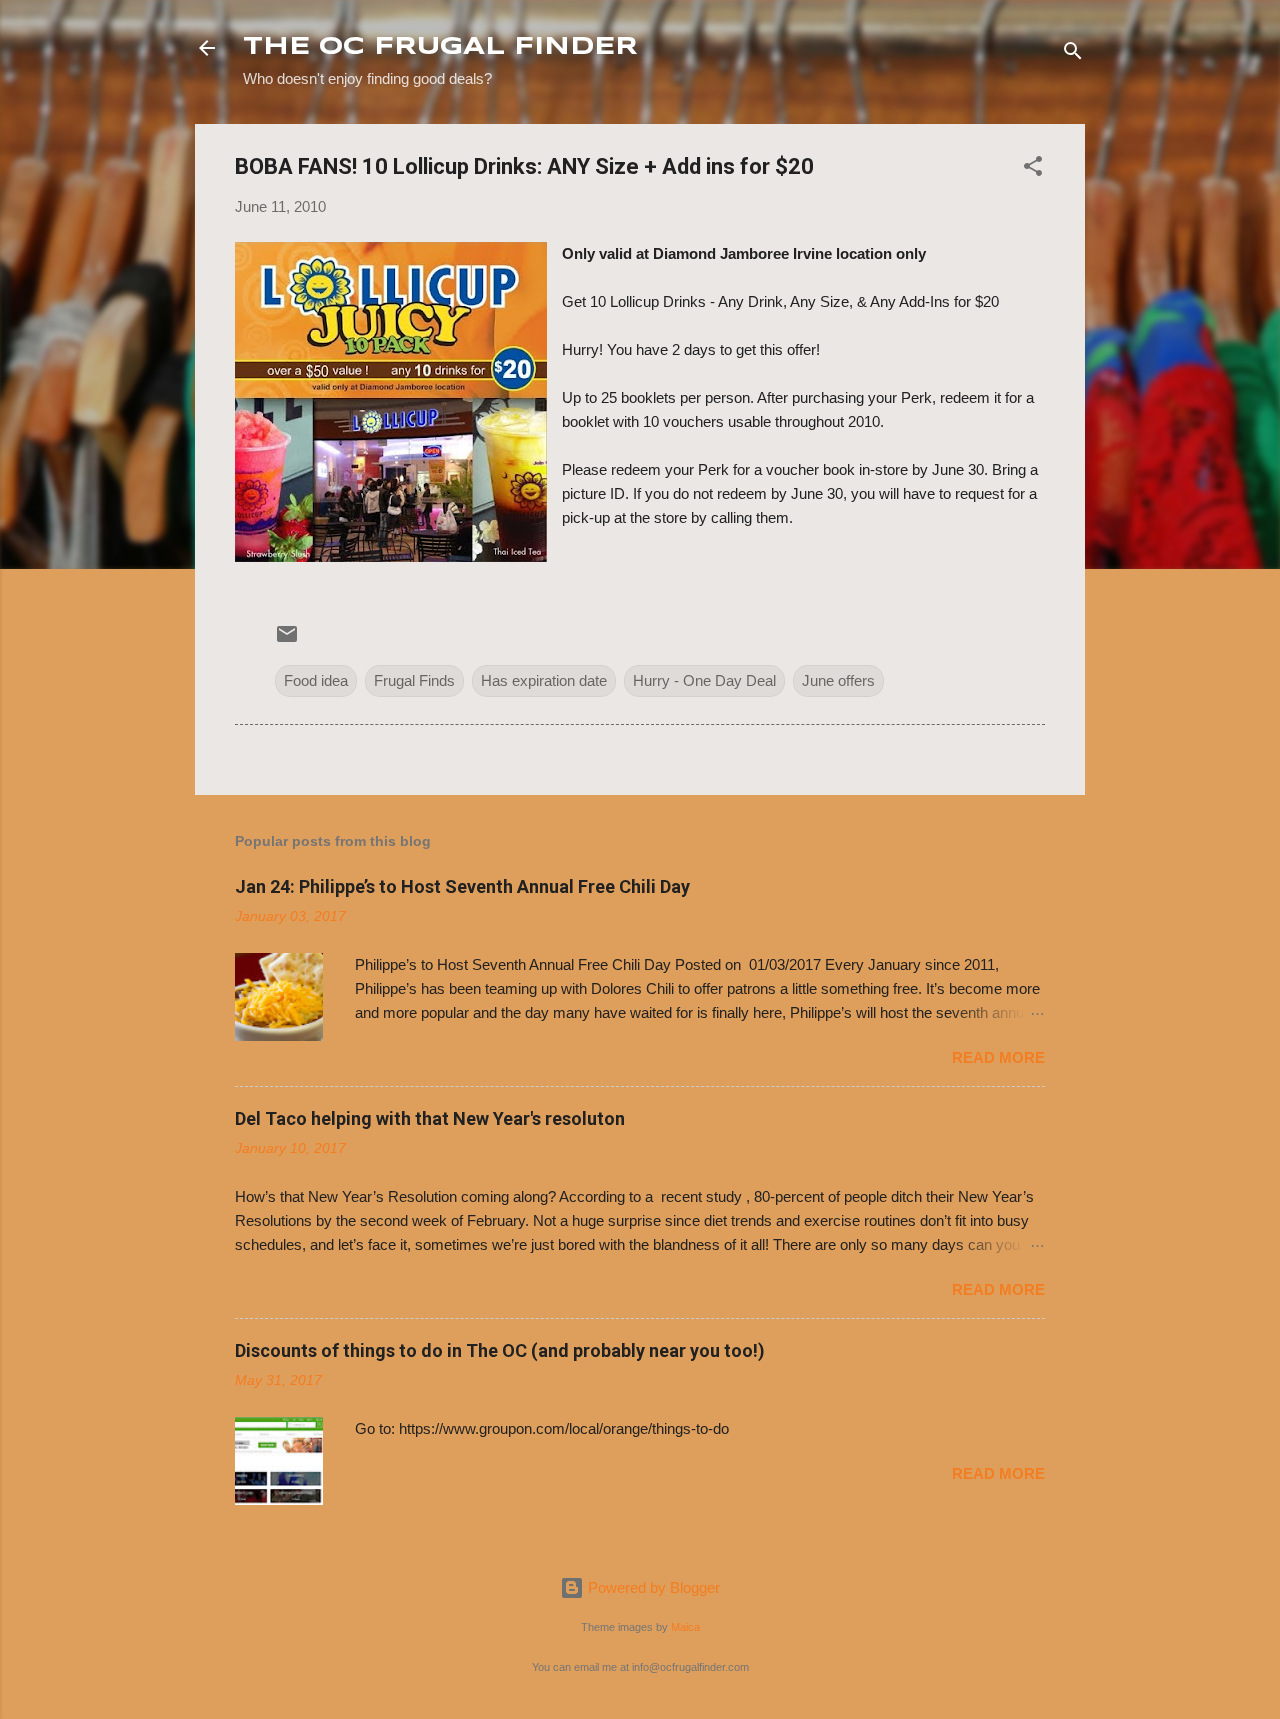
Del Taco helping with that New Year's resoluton (430, 1118)
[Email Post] (287, 640)
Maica (685, 1627)
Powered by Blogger (652, 1587)
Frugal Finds (414, 680)
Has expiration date (544, 680)
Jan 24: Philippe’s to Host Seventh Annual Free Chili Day (462, 886)
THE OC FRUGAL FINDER (440, 47)
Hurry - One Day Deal (704, 680)
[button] (1033, 169)
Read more (998, 1057)
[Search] (1073, 54)
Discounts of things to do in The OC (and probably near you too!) (500, 1350)
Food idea (316, 680)
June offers (838, 680)
